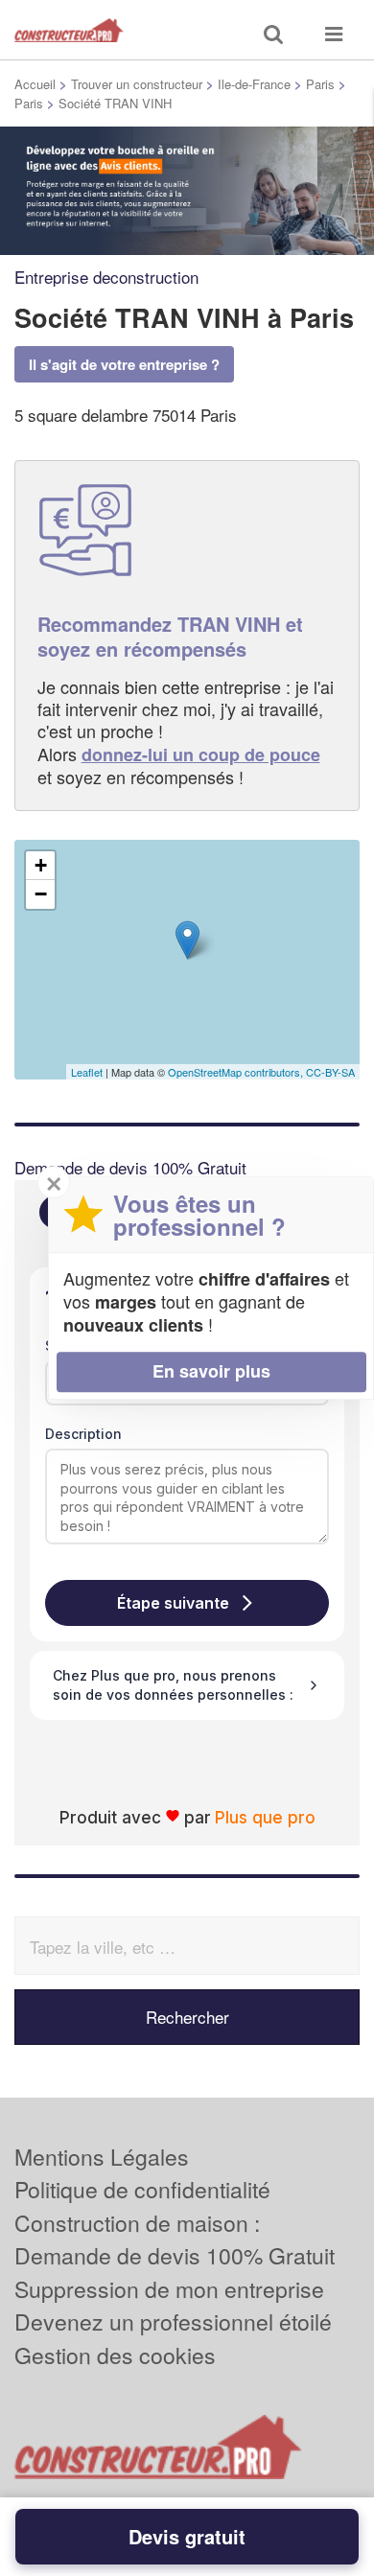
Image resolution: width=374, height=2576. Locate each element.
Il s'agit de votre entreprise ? (124, 364)
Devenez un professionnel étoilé (173, 2321)
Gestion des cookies (115, 2355)
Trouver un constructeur (137, 84)
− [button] (41, 894)
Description (83, 1434)
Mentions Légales (102, 2157)
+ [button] (41, 865)
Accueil (35, 84)
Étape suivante (173, 1603)
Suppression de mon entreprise (169, 2289)
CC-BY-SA (330, 1072)
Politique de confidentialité (142, 2189)
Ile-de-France (254, 84)
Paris (320, 84)
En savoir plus (211, 1371)
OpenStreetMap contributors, (237, 1072)
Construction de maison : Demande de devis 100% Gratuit (175, 2239)
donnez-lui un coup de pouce (201, 754)
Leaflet (87, 1072)
